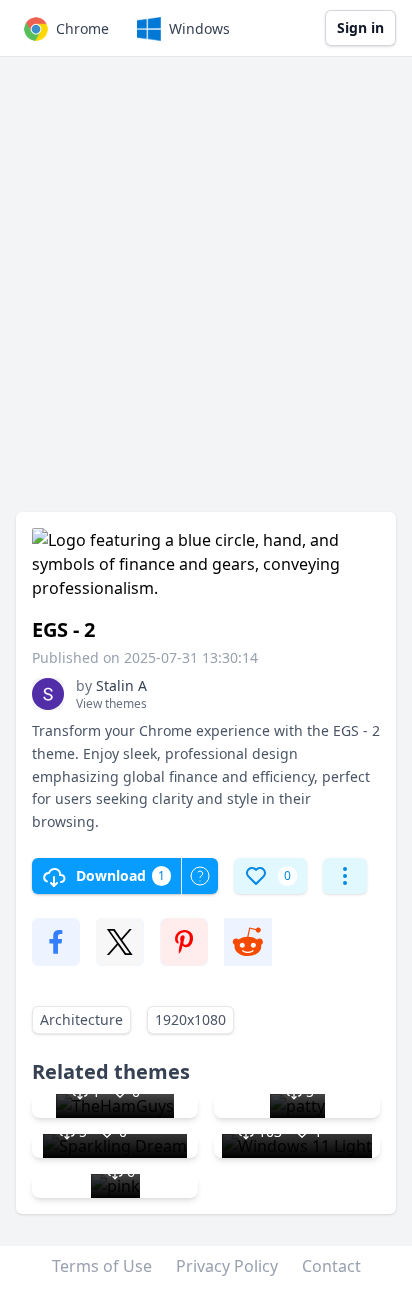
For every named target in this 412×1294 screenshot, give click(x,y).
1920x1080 (190, 1019)
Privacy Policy (227, 1266)
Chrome (82, 28)
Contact (331, 1266)
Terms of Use (102, 1266)
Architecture (81, 1019)
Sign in (360, 27)
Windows (199, 28)
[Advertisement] (206, 294)
